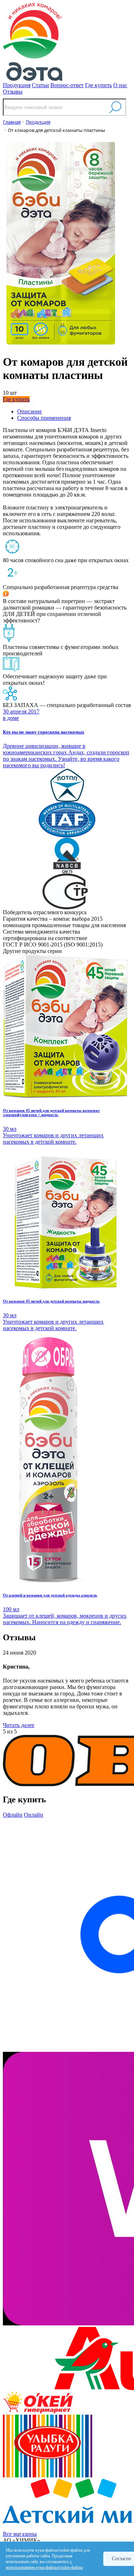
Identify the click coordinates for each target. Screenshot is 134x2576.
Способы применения (44, 418)
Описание (29, 411)
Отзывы (13, 92)
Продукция (17, 85)
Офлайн (13, 1815)
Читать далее (19, 1725)
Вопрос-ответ (67, 85)
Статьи (40, 85)
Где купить (98, 85)
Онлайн (34, 1815)
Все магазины (20, 2534)
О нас (120, 85)
